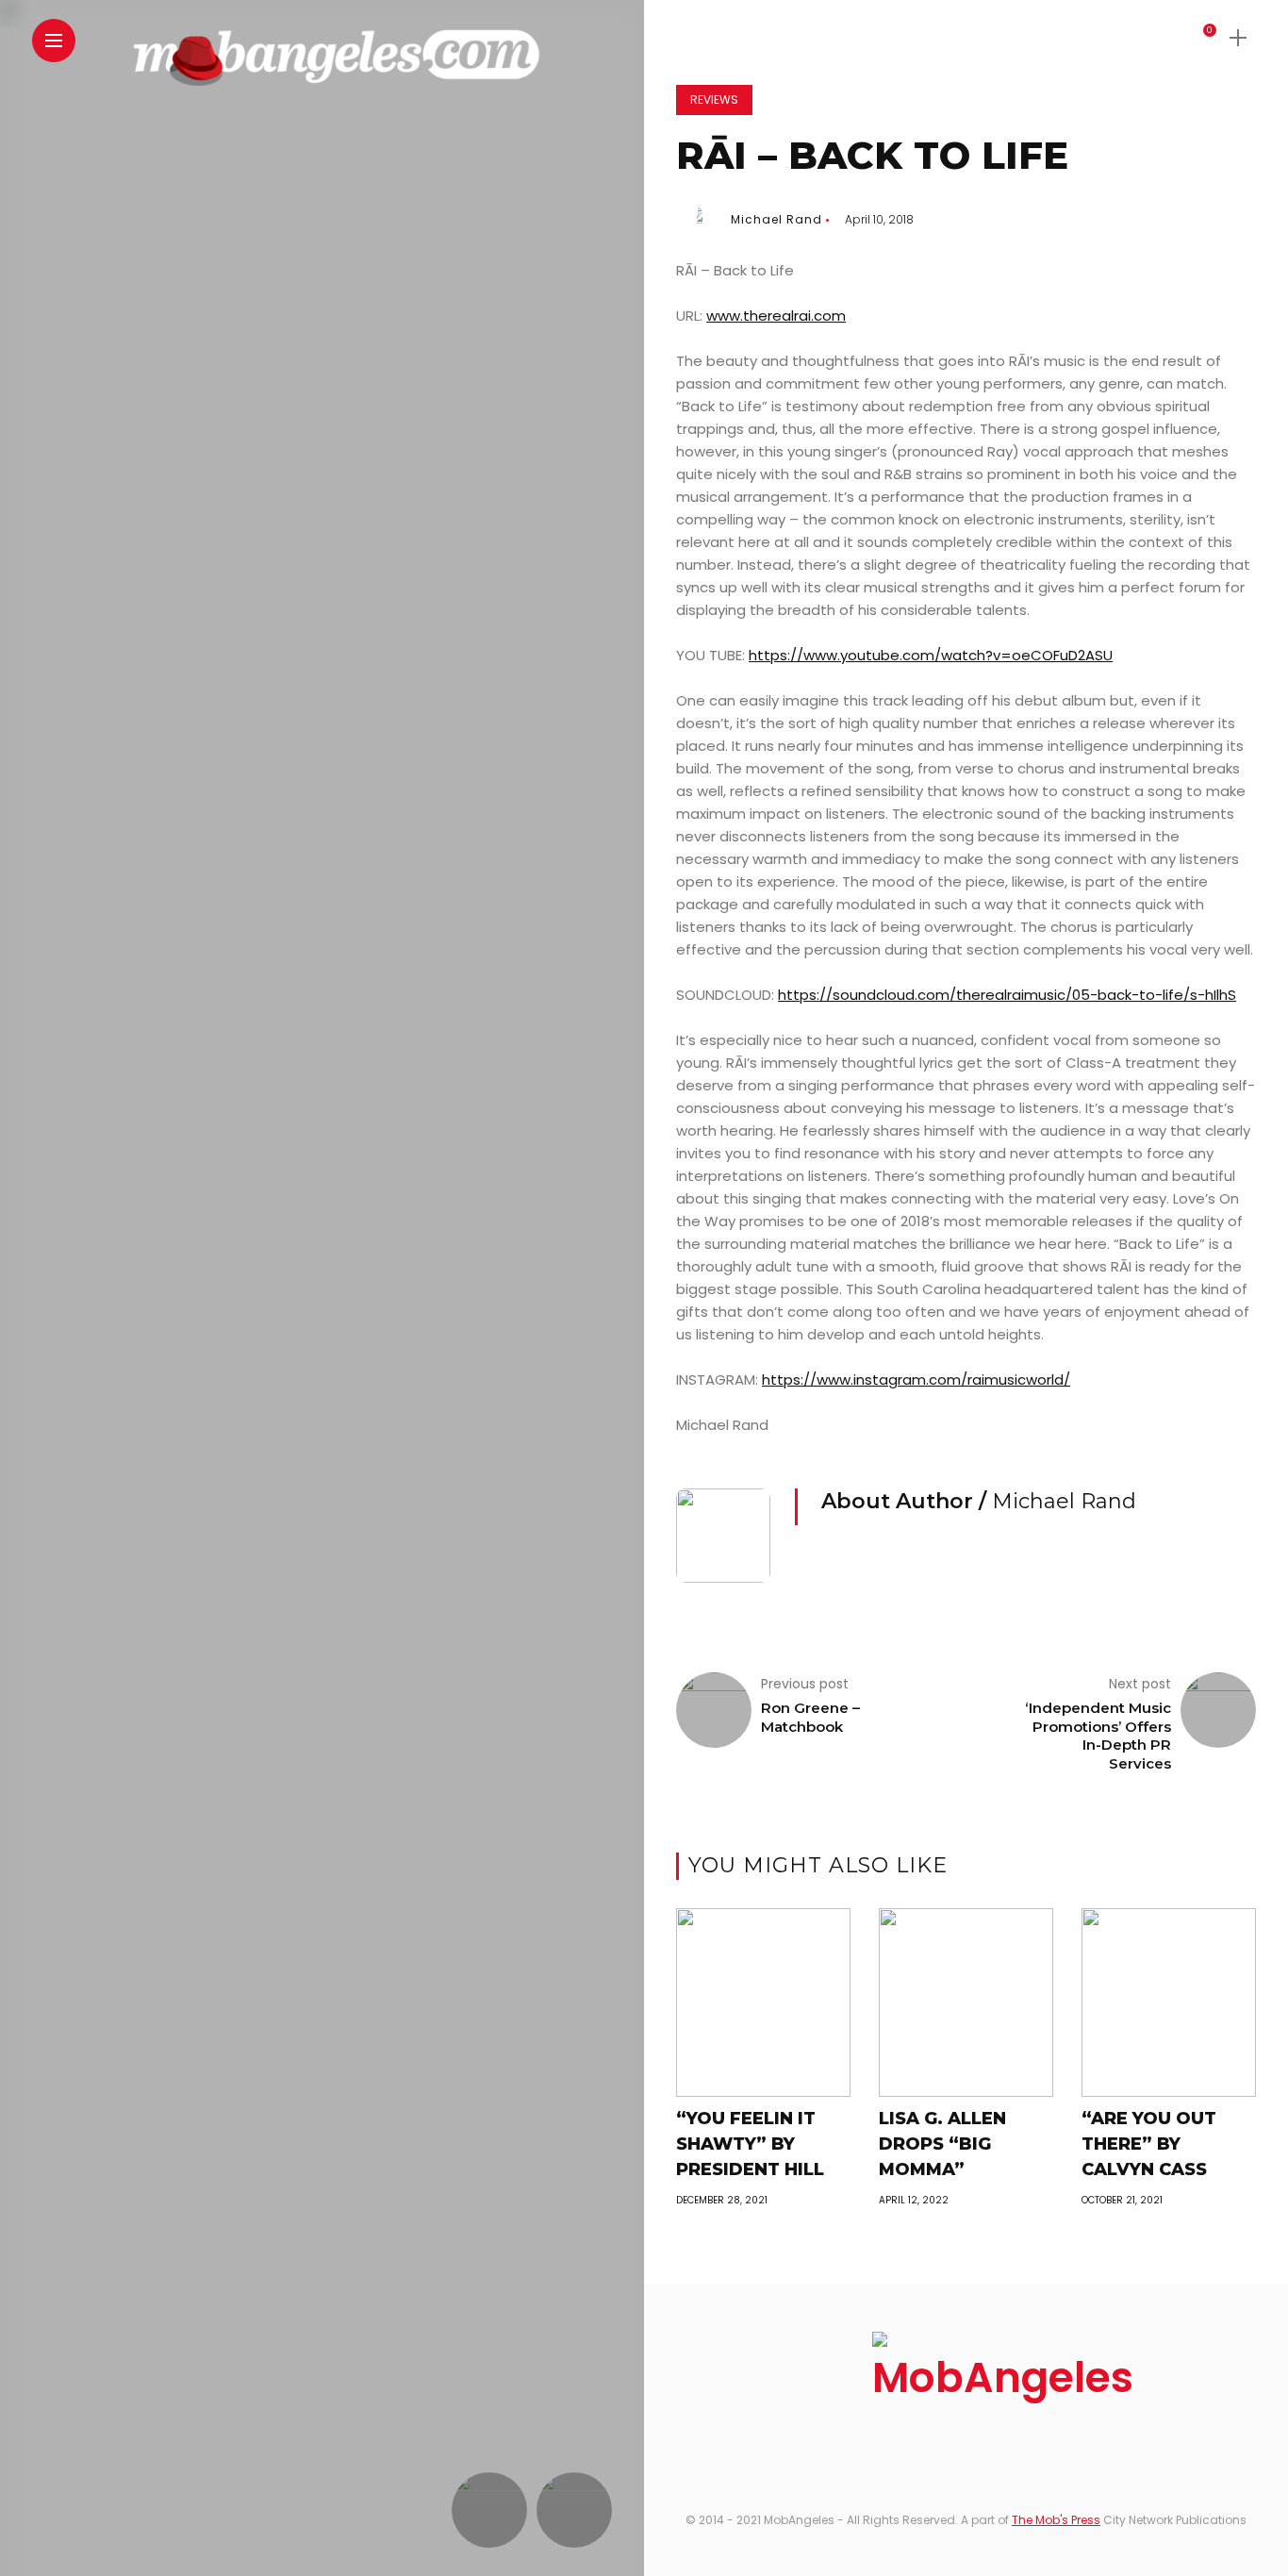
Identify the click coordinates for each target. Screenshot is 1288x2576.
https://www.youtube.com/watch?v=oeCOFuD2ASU (931, 655)
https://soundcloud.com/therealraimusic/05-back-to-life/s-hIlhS (1007, 995)
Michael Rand (776, 219)
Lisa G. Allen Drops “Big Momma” (942, 2144)
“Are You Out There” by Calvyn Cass (1149, 2144)
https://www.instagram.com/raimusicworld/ (916, 1379)
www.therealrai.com (776, 316)
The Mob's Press (1056, 2520)
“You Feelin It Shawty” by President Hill (750, 2144)
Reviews (714, 100)
